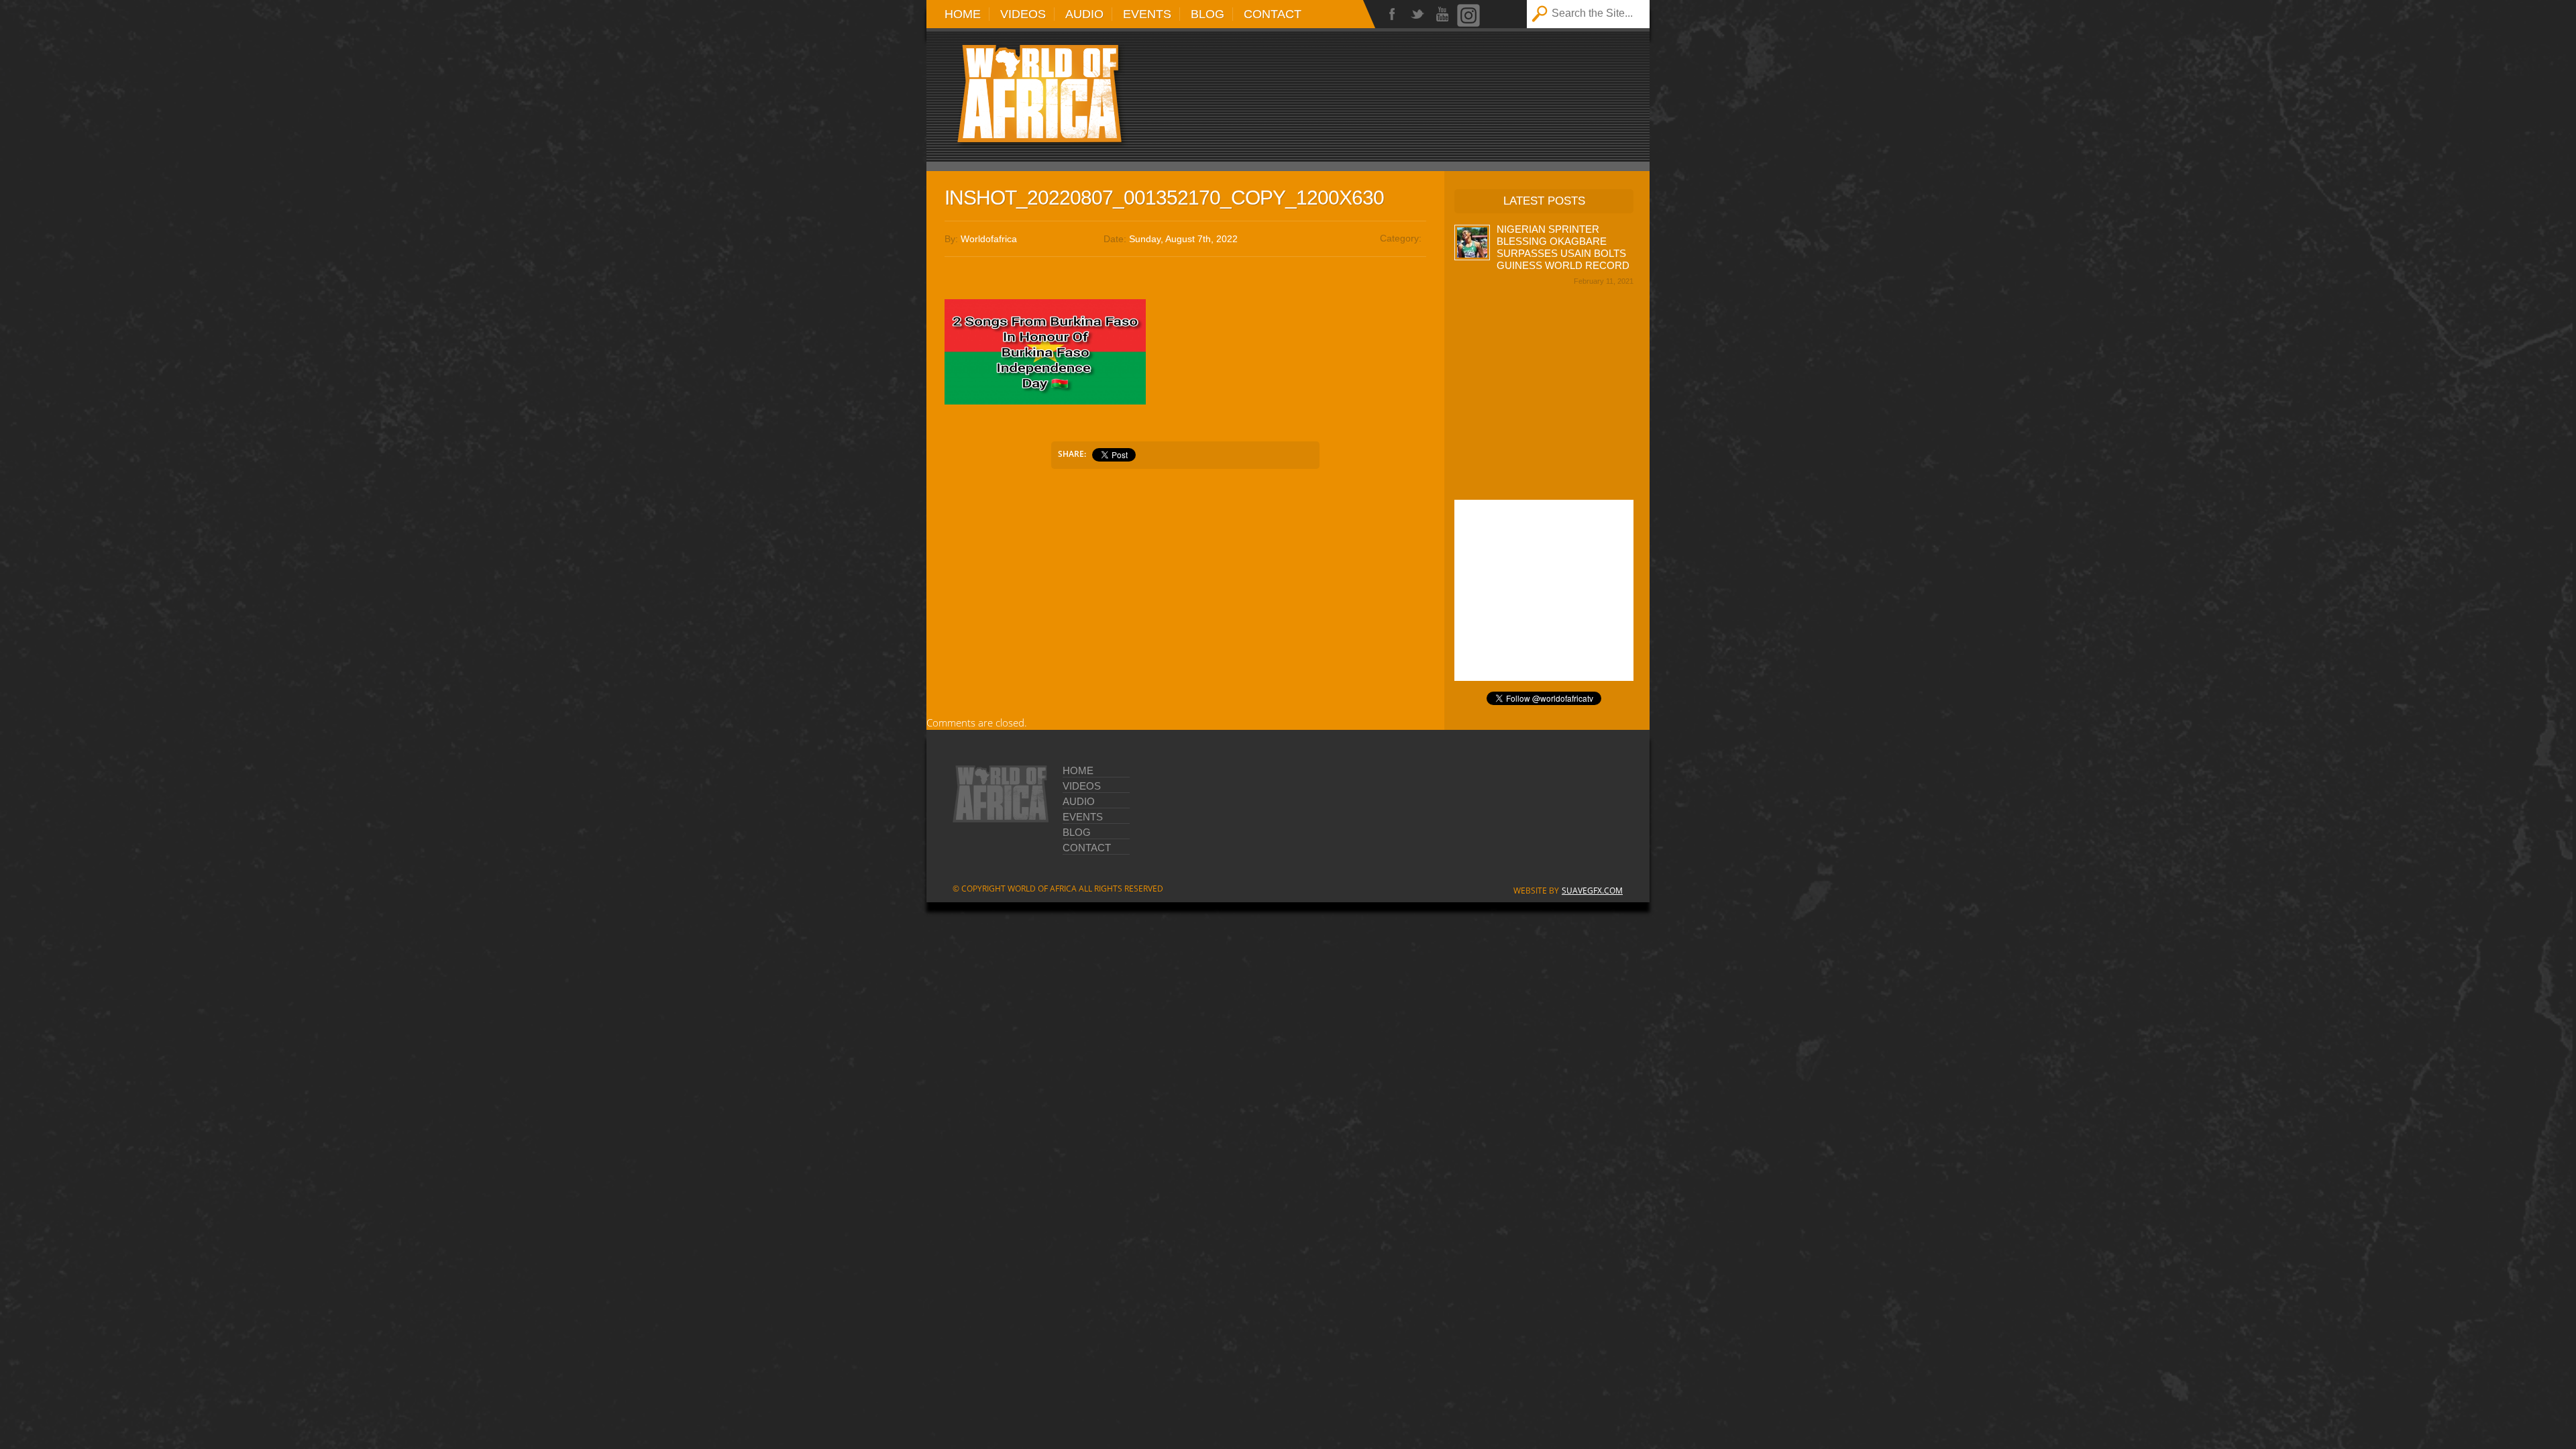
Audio (1084, 14)
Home (963, 14)
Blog (1207, 14)
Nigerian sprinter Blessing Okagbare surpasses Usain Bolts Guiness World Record (1563, 247)
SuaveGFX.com (1592, 891)
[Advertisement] (1456, 89)
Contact (1273, 14)
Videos (1023, 14)
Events (1147, 14)
